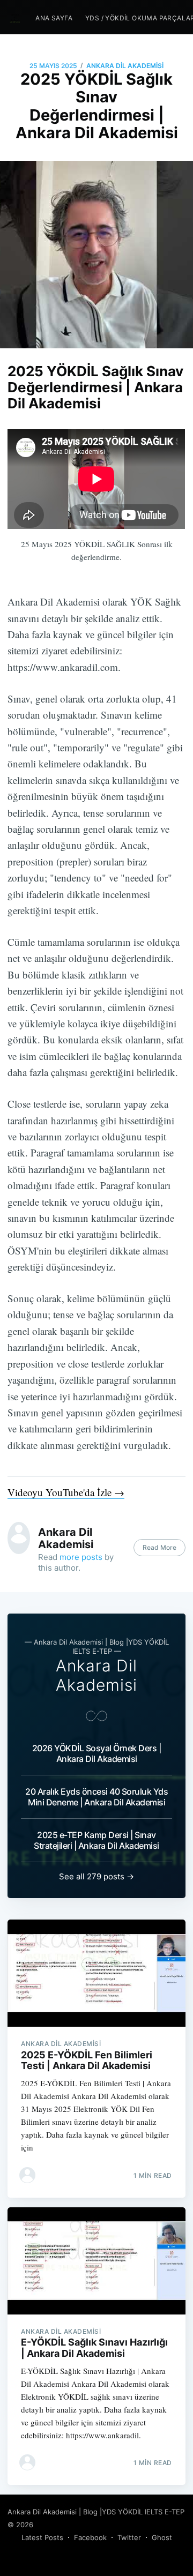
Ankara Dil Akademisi (125, 66)
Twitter (129, 2537)
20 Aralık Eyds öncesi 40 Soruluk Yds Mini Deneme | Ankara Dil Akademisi (96, 1797)
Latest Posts (42, 2537)
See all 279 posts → (96, 1876)
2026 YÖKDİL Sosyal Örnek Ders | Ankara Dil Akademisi (97, 1753)
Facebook (90, 2537)
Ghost (162, 2537)
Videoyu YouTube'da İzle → (66, 1492)
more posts (81, 1557)
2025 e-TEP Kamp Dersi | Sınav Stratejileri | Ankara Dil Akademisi (96, 1840)
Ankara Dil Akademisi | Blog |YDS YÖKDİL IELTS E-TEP (96, 2512)
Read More (159, 1547)
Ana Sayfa (54, 18)
